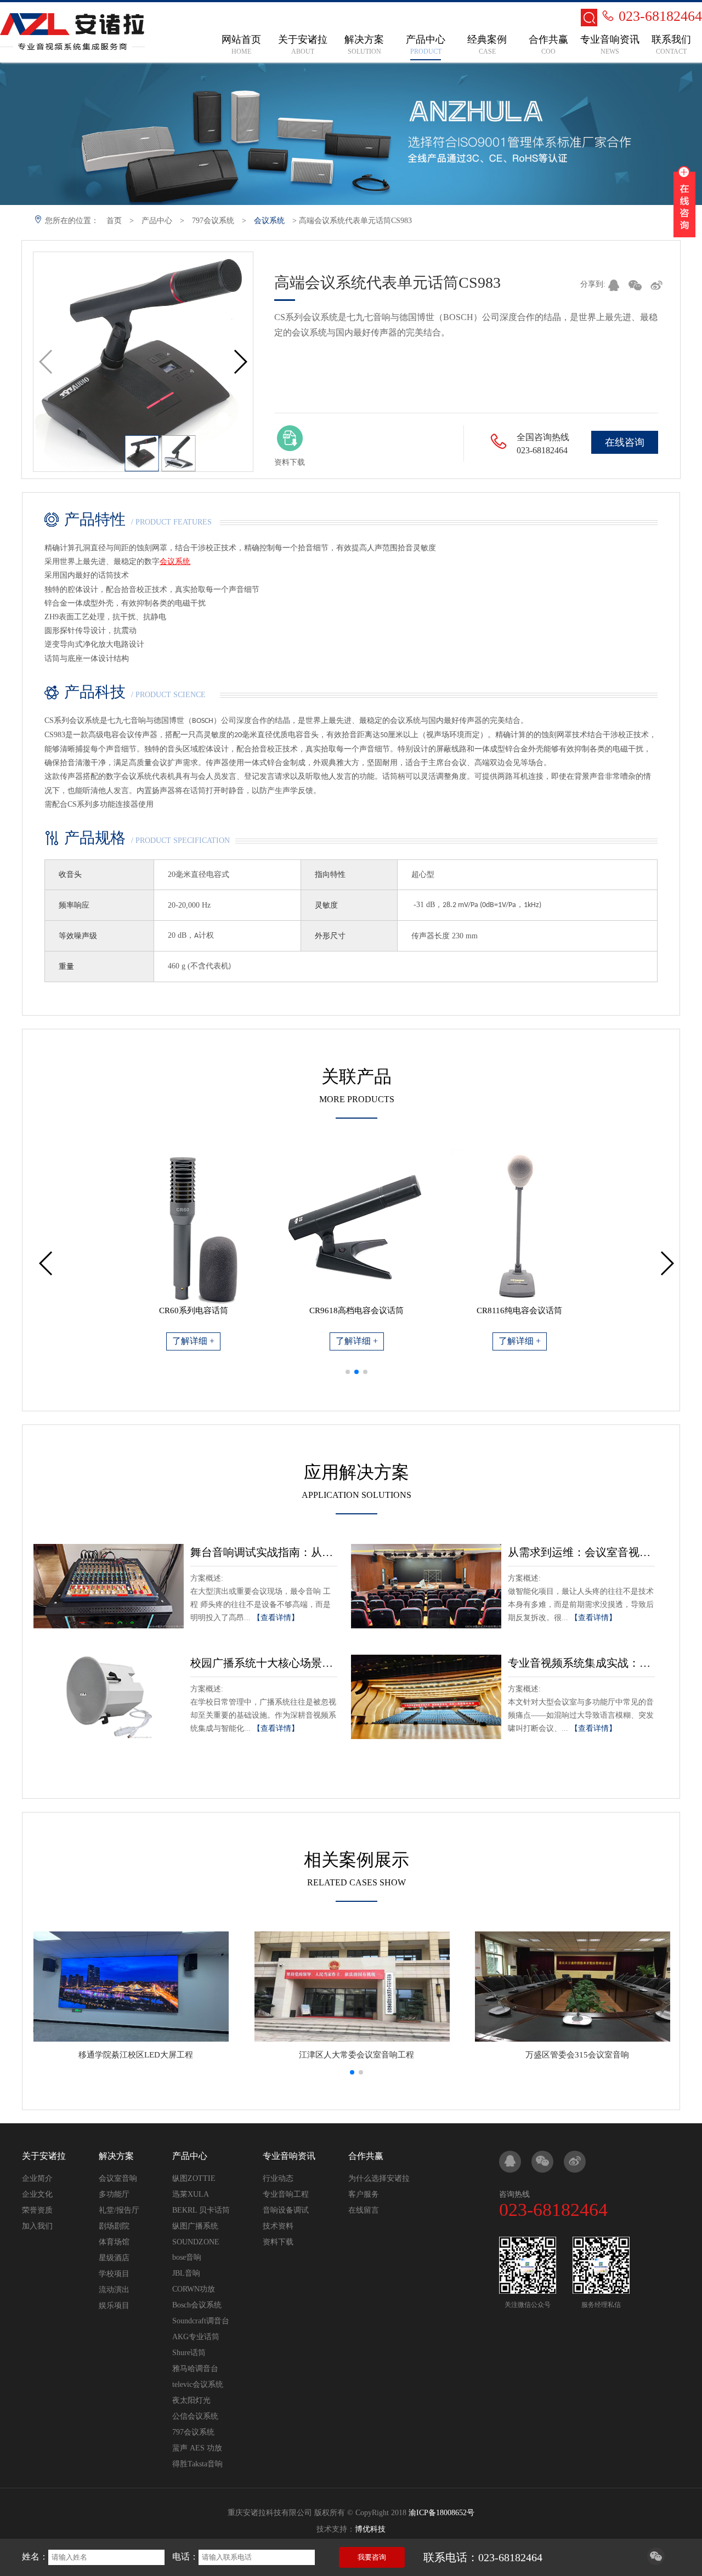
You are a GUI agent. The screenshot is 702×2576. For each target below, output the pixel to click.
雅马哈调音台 (195, 2369)
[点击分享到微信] (656, 2562)
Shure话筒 (189, 2353)
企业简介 (37, 2178)
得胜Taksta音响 (197, 2464)
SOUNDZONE (196, 2242)
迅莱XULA (191, 2194)
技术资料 (278, 2226)
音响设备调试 (286, 2210)
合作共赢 (366, 2156)
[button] (240, 362)
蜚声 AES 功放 (197, 2448)
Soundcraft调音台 (201, 2321)
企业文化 (37, 2194)
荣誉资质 (37, 2210)
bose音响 (187, 2257)
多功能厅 (114, 2194)
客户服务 (364, 2194)
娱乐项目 (114, 2306)
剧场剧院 (114, 2226)
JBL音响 (186, 2273)
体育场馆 (114, 2242)
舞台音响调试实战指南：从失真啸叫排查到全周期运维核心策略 (264, 1552)
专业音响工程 (286, 2194)
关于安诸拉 (44, 2156)
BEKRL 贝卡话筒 (201, 2210)
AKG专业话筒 (196, 2337)
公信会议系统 (195, 2416)
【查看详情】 (276, 1618)
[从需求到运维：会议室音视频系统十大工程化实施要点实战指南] (426, 1586)
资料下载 (278, 2242)
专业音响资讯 (289, 2156)
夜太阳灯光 (191, 2400)
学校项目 (114, 2274)
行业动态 (278, 2178)
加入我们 (37, 2226)
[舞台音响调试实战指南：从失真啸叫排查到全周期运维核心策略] (109, 1586)
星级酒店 (114, 2258)
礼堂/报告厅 (119, 2210)
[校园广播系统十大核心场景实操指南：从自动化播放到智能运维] (109, 1697)
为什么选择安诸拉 (379, 2178)
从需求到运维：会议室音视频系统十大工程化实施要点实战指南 (581, 1552)
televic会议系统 (198, 2384)
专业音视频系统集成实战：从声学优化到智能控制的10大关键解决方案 (581, 1663)
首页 (114, 221)
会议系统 (269, 221)
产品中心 (157, 221)
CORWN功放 (194, 2289)
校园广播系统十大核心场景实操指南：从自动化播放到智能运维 (264, 1663)
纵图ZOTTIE (194, 2178)
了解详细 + (193, 1341)
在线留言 (364, 2210)
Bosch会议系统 (197, 2305)
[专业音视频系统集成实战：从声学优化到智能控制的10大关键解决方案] (426, 1697)
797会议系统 (213, 221)
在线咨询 (625, 442)
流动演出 (114, 2290)
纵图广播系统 (195, 2226)
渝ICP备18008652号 (441, 2513)
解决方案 (116, 2156)
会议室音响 (118, 2178)
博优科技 (370, 2529)
